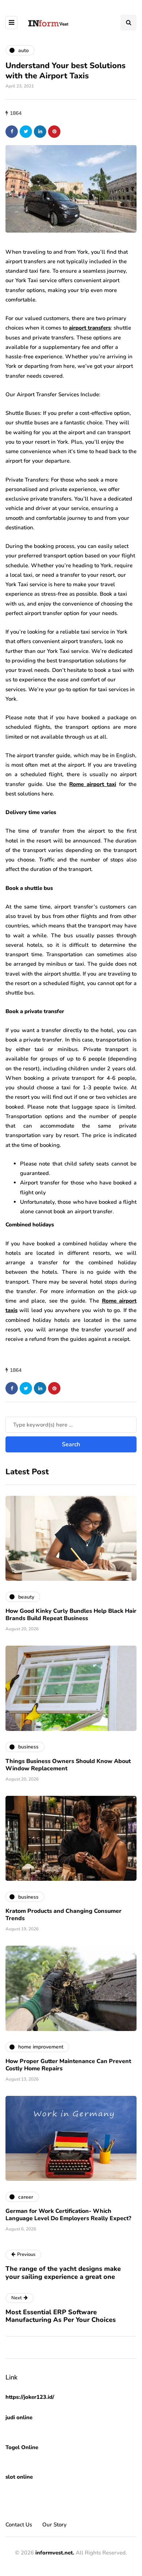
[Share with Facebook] (12, 132)
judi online (19, 2417)
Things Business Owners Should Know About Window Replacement (68, 1765)
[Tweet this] (26, 132)
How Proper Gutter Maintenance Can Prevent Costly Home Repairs (68, 2065)
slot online (19, 2477)
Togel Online (22, 2447)
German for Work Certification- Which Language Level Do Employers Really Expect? (68, 2215)
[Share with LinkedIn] (40, 132)
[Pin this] (54, 132)
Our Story (54, 2525)
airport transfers (90, 328)
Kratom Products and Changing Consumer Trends (64, 1915)
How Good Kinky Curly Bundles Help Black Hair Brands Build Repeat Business (71, 1615)
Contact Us (19, 2525)
